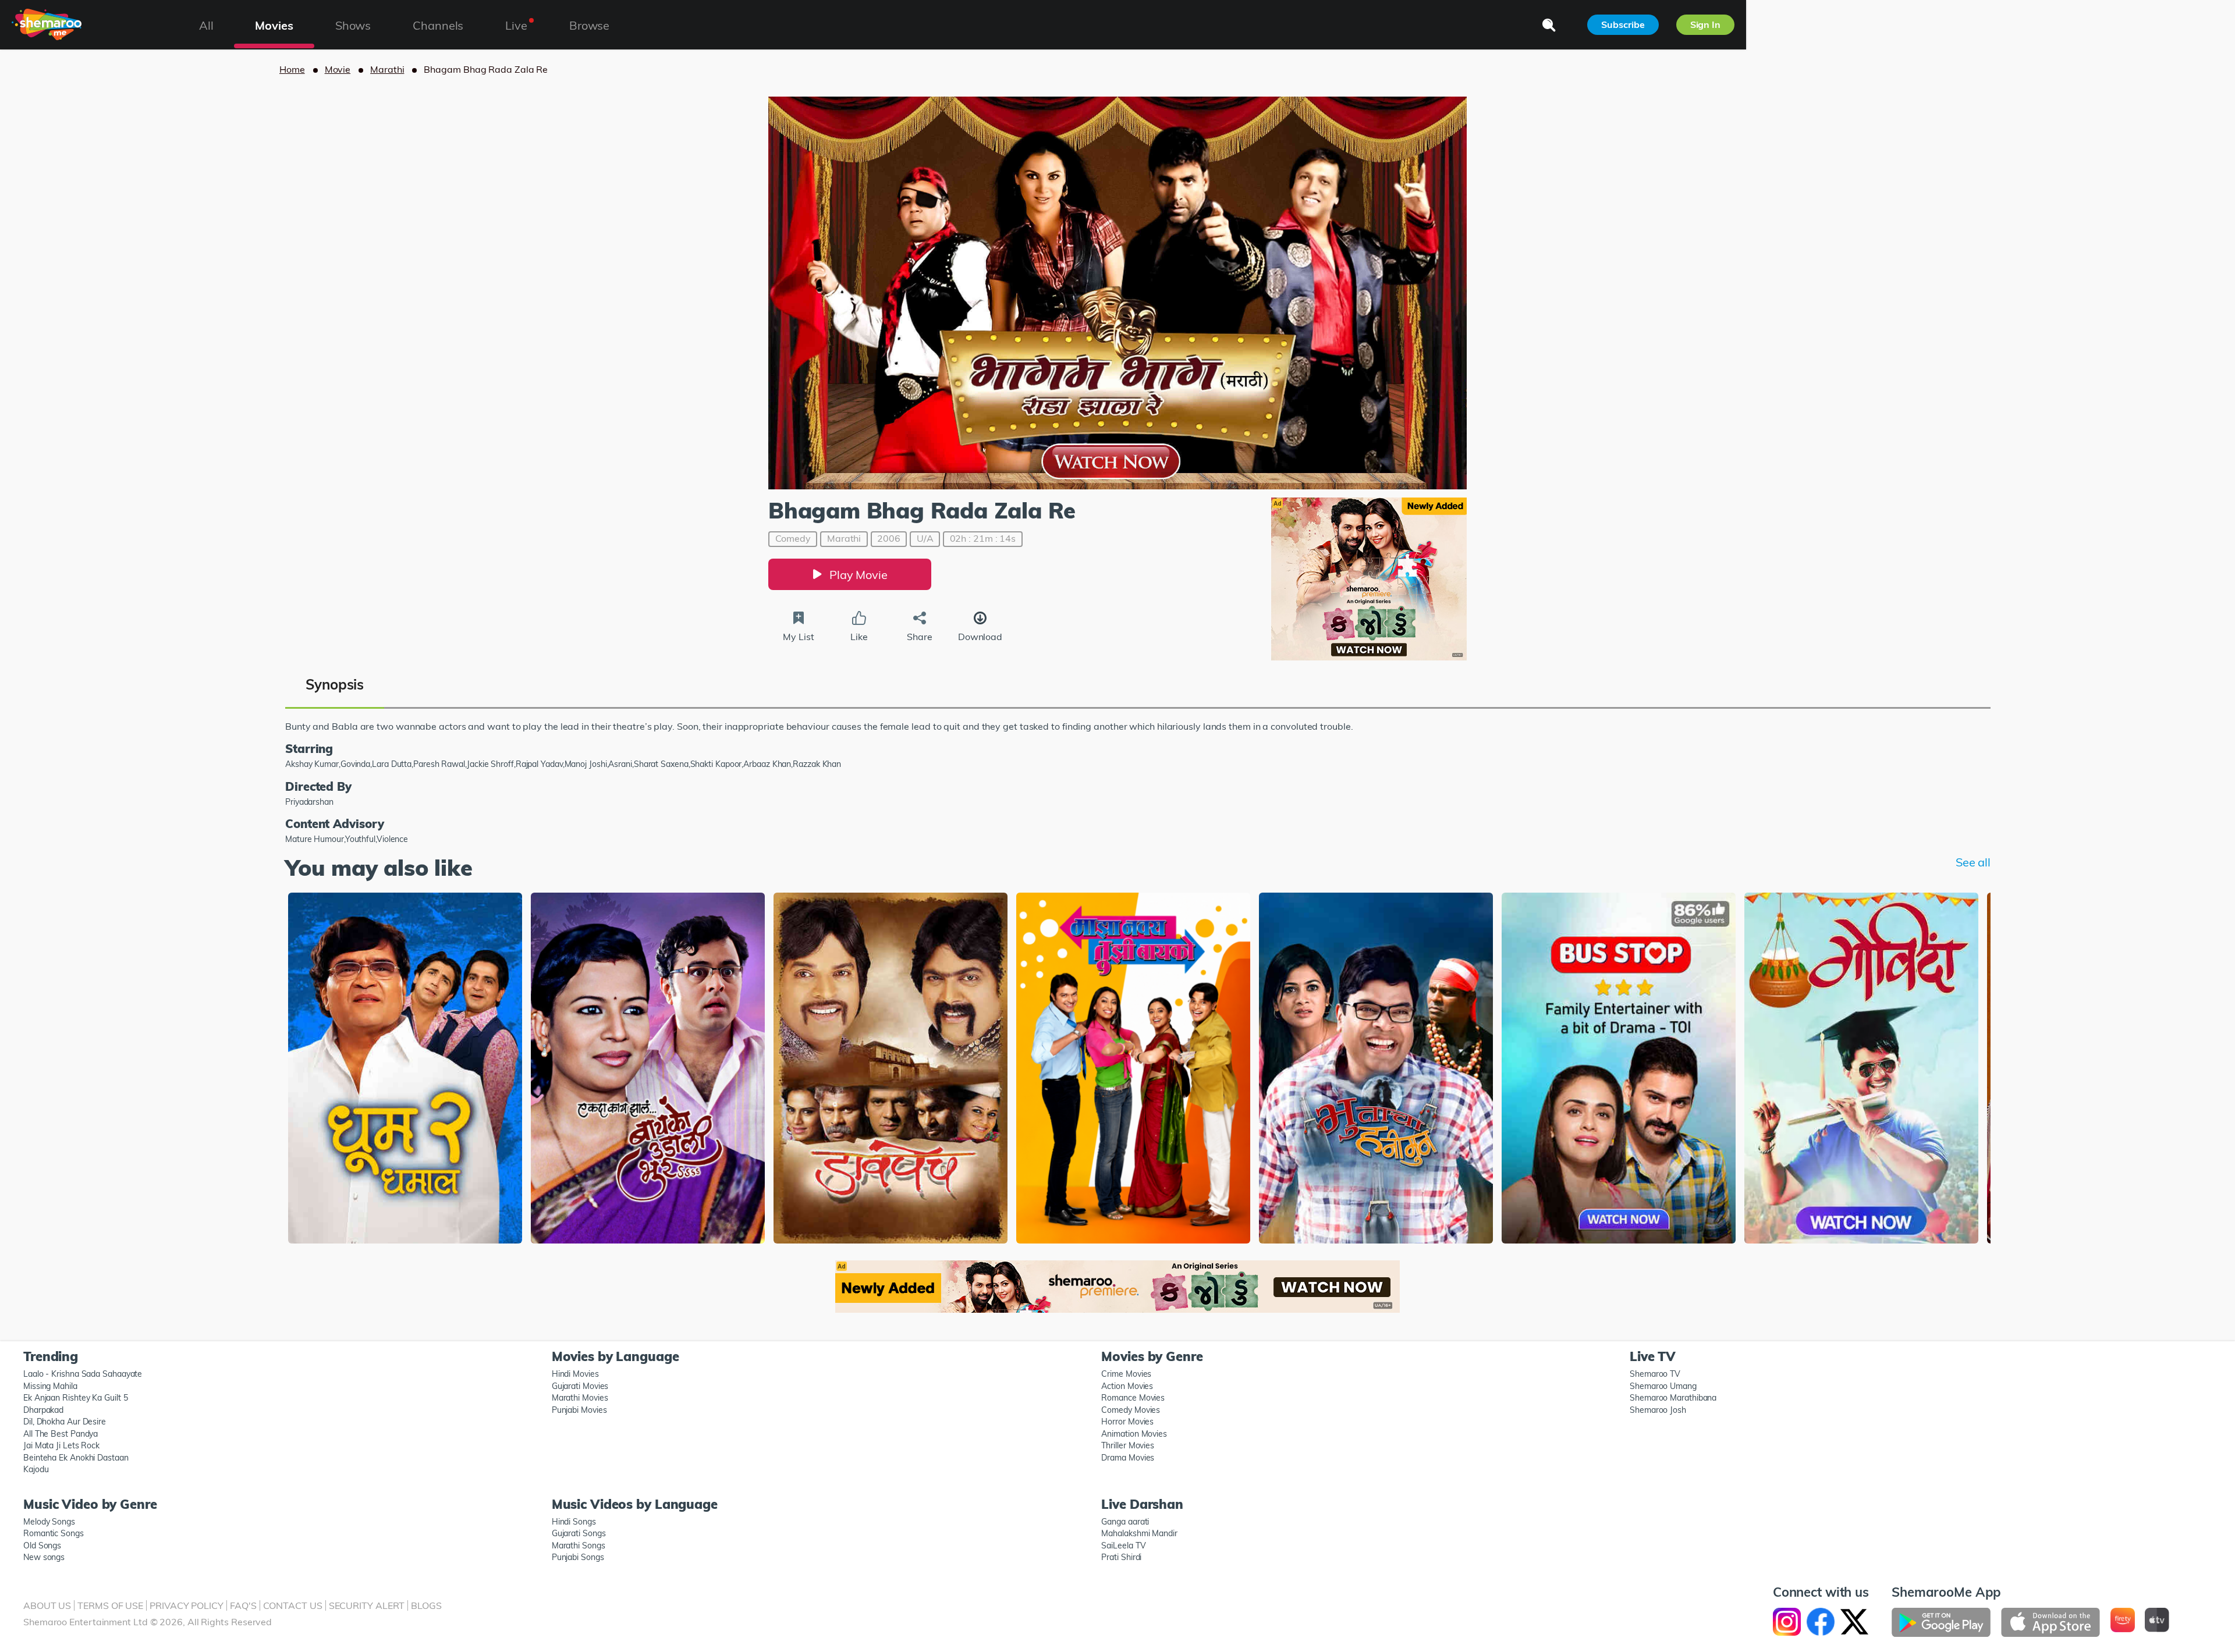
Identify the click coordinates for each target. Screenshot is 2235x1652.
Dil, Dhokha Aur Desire (65, 1422)
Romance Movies (1133, 1398)
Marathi (387, 69)
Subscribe (1623, 24)
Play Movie (858, 575)
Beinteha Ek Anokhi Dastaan (76, 1458)
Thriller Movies (1128, 1445)
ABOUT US (47, 1605)
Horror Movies (1127, 1422)
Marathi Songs (579, 1546)
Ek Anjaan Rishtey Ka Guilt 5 (75, 1398)
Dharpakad (43, 1410)
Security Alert (367, 1605)
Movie (338, 69)
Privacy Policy (187, 1605)
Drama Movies (1128, 1458)
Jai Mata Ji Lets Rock (61, 1445)
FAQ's (243, 1605)
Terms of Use (110, 1605)
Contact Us (293, 1605)
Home (292, 69)
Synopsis (335, 684)
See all (1973, 862)
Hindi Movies (575, 1374)
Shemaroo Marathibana (1673, 1398)
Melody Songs (49, 1522)
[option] (405, 1069)
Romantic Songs (54, 1533)
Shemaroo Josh (1658, 1410)
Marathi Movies (580, 1398)
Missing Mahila (50, 1386)
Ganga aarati (1125, 1522)
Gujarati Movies (580, 1386)
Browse (589, 25)
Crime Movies (1126, 1374)
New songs (44, 1557)
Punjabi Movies (579, 1410)
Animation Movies (1134, 1434)
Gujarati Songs (579, 1533)
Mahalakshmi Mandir (1139, 1533)
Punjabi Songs (578, 1557)
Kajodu (36, 1469)
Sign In (1705, 24)
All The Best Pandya (61, 1434)
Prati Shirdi (1121, 1557)
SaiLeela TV (1123, 1546)
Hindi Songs (574, 1522)
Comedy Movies (1131, 1410)
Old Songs (42, 1546)
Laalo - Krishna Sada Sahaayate (83, 1374)
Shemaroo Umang (1663, 1386)
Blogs (426, 1605)
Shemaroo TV (1655, 1374)
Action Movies (1127, 1386)
